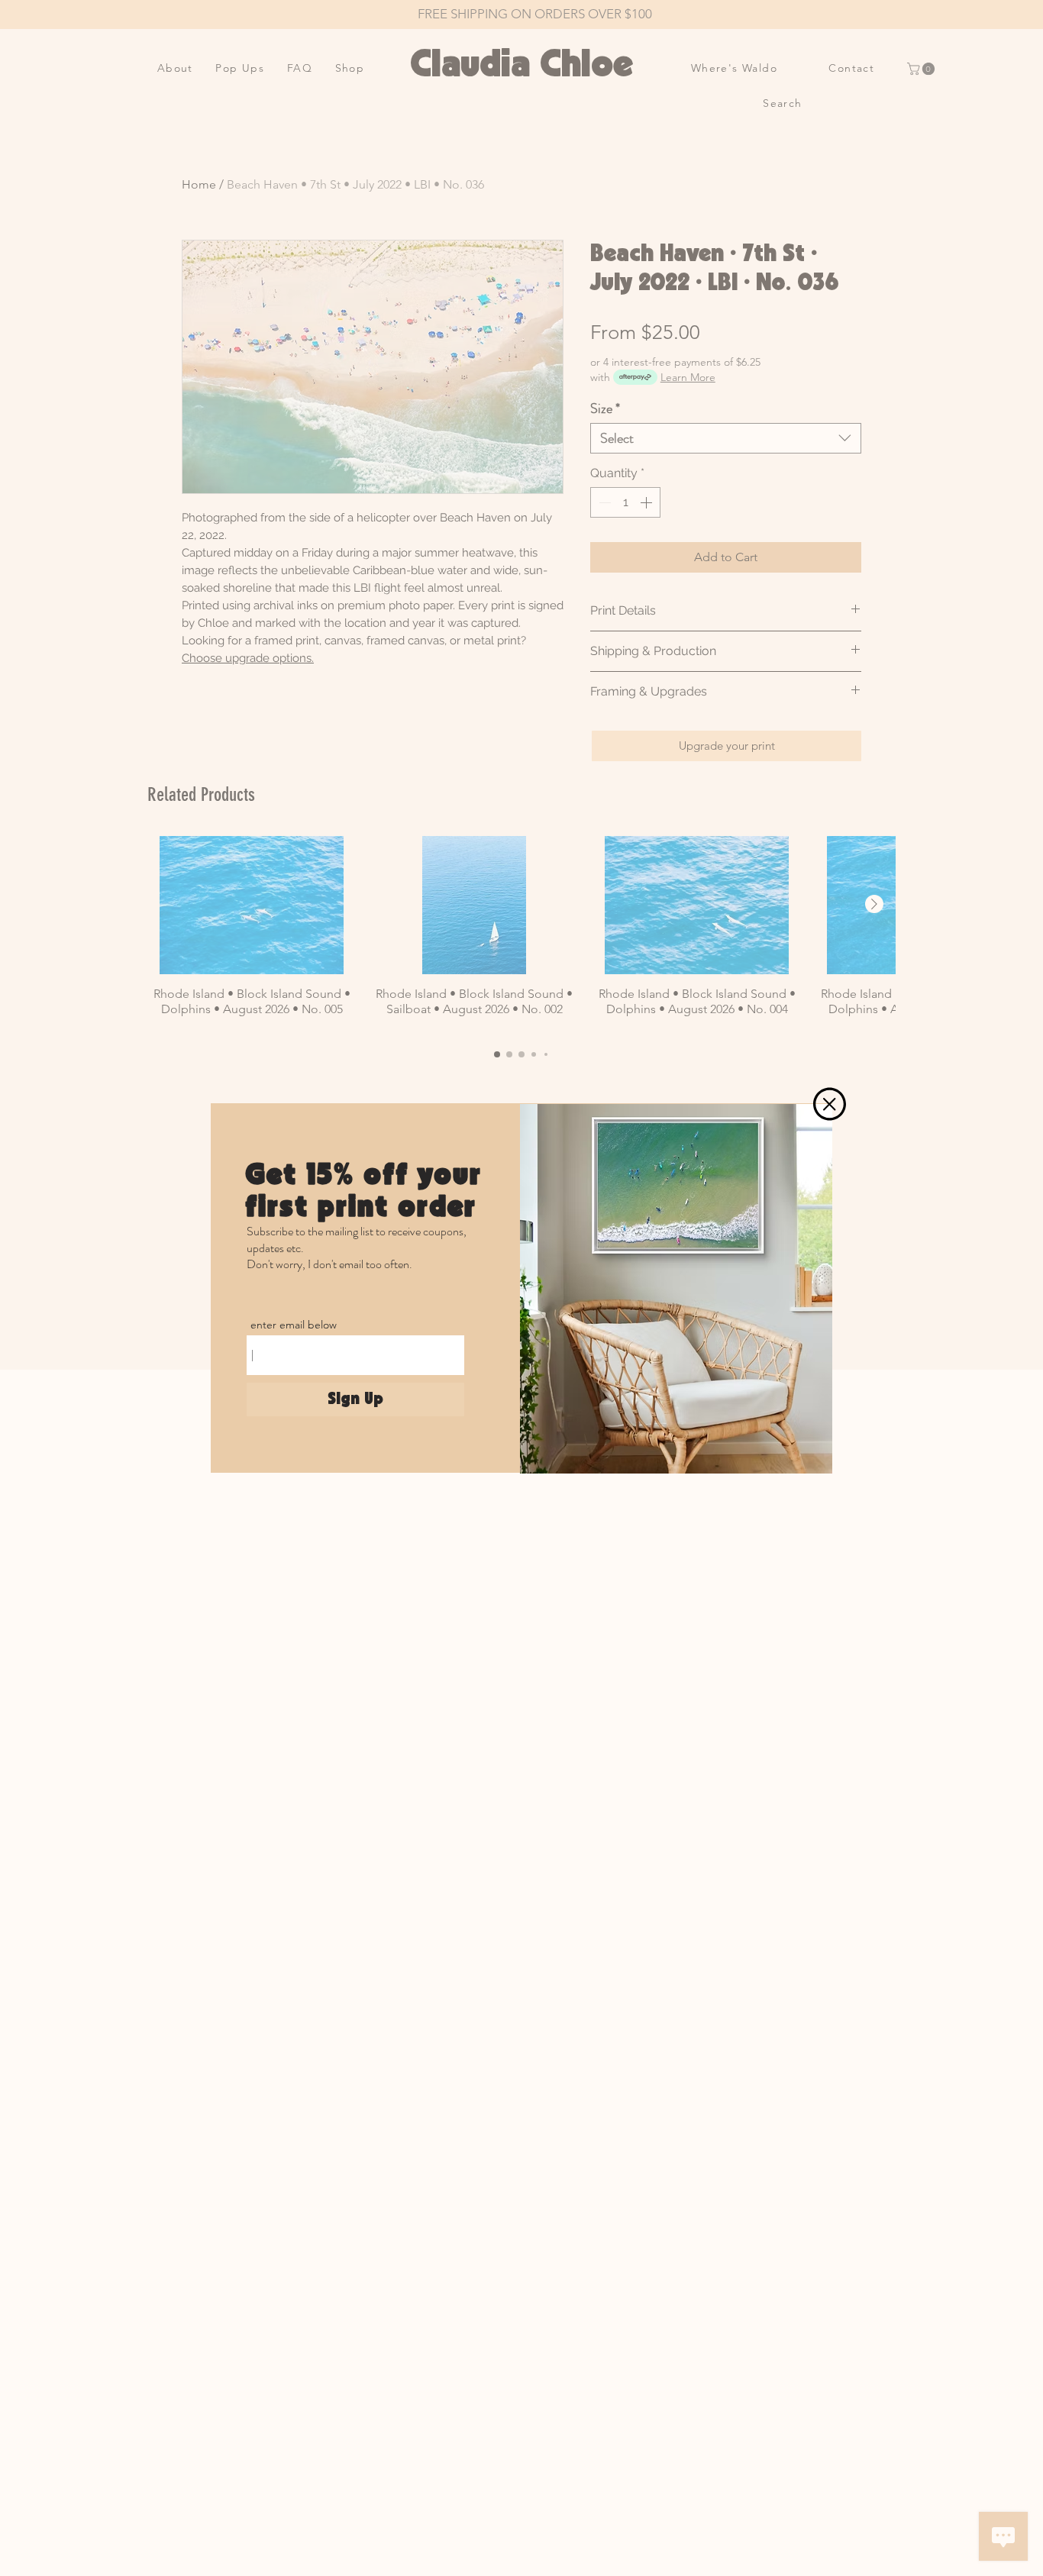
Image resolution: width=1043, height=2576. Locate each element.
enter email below (294, 1325)
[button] (830, 1104)
